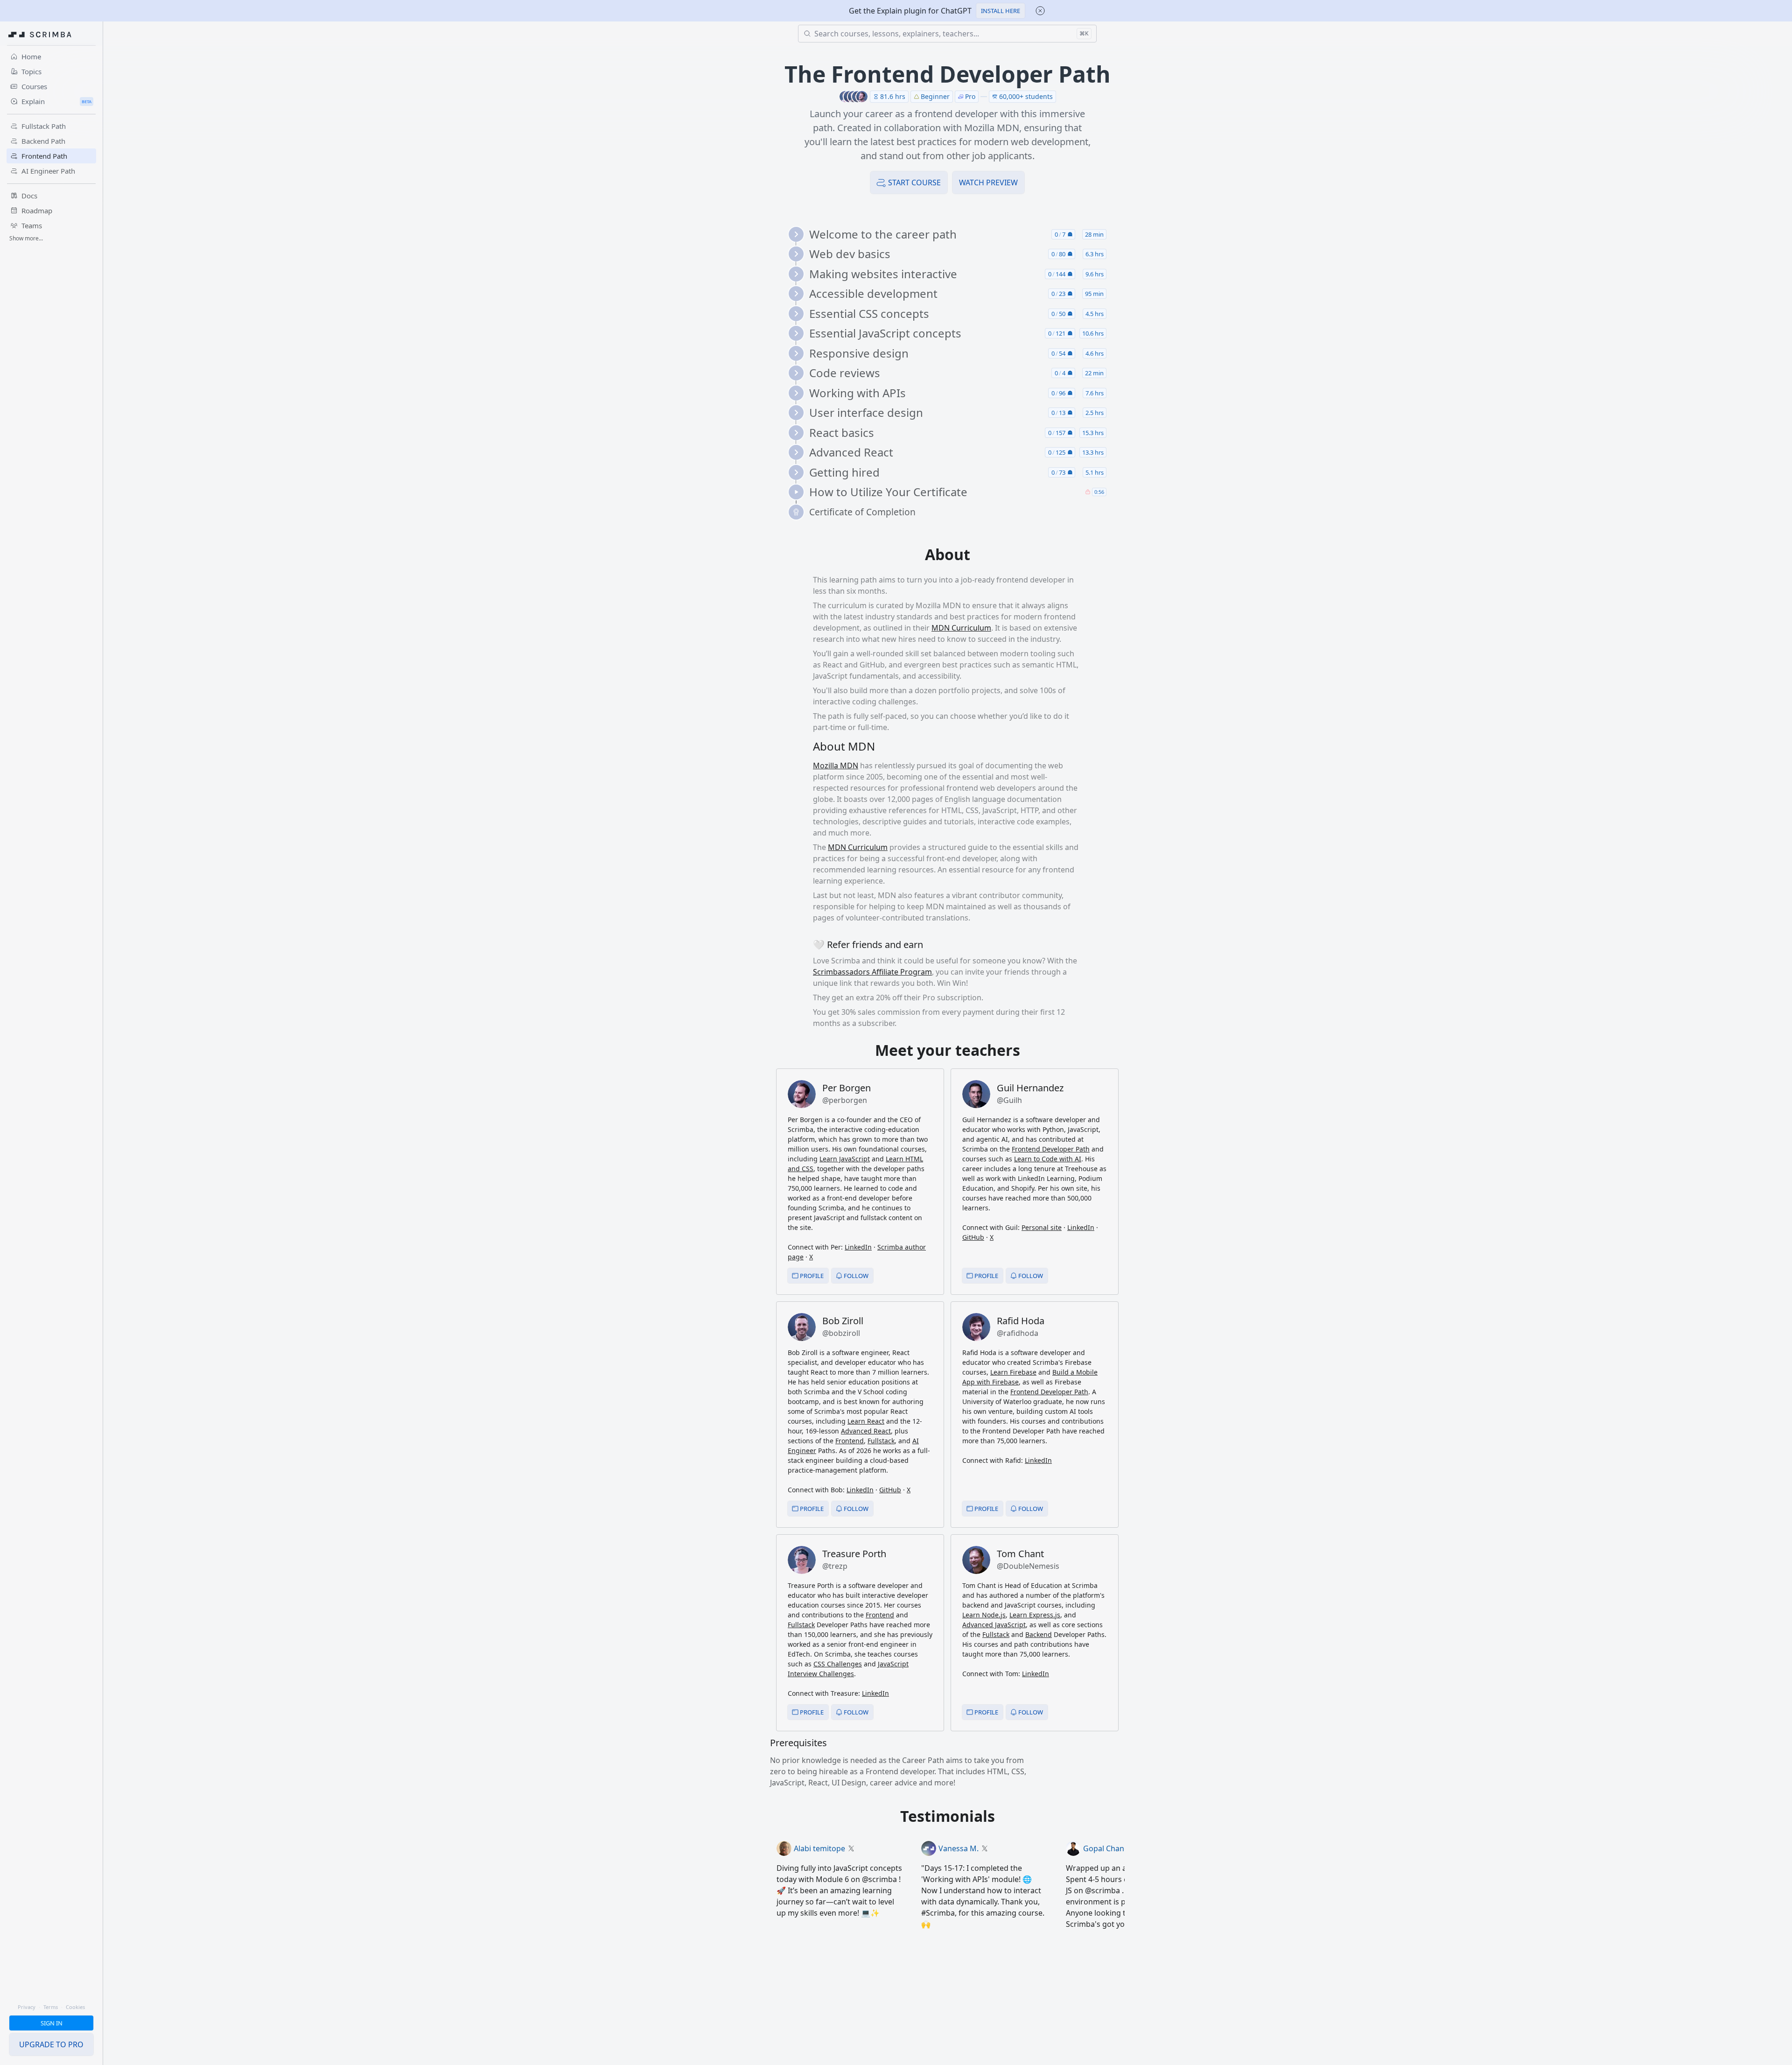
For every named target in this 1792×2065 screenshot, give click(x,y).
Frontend (850, 1441)
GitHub (973, 1237)
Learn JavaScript (845, 1159)
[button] (1001, 11)
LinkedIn (858, 1247)
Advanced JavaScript (994, 1625)
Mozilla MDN (836, 766)
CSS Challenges (838, 1664)
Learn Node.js (984, 1615)
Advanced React (866, 1431)
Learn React (866, 1421)
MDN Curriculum (961, 628)
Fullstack (881, 1441)
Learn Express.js (1035, 1615)
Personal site (1042, 1227)
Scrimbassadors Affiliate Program (872, 972)
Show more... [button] (26, 238)
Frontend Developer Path (1051, 1149)
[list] (951, 373)
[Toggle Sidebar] (103, 1054)
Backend (1039, 1634)
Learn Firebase (1013, 1372)
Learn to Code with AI (1048, 1159)
